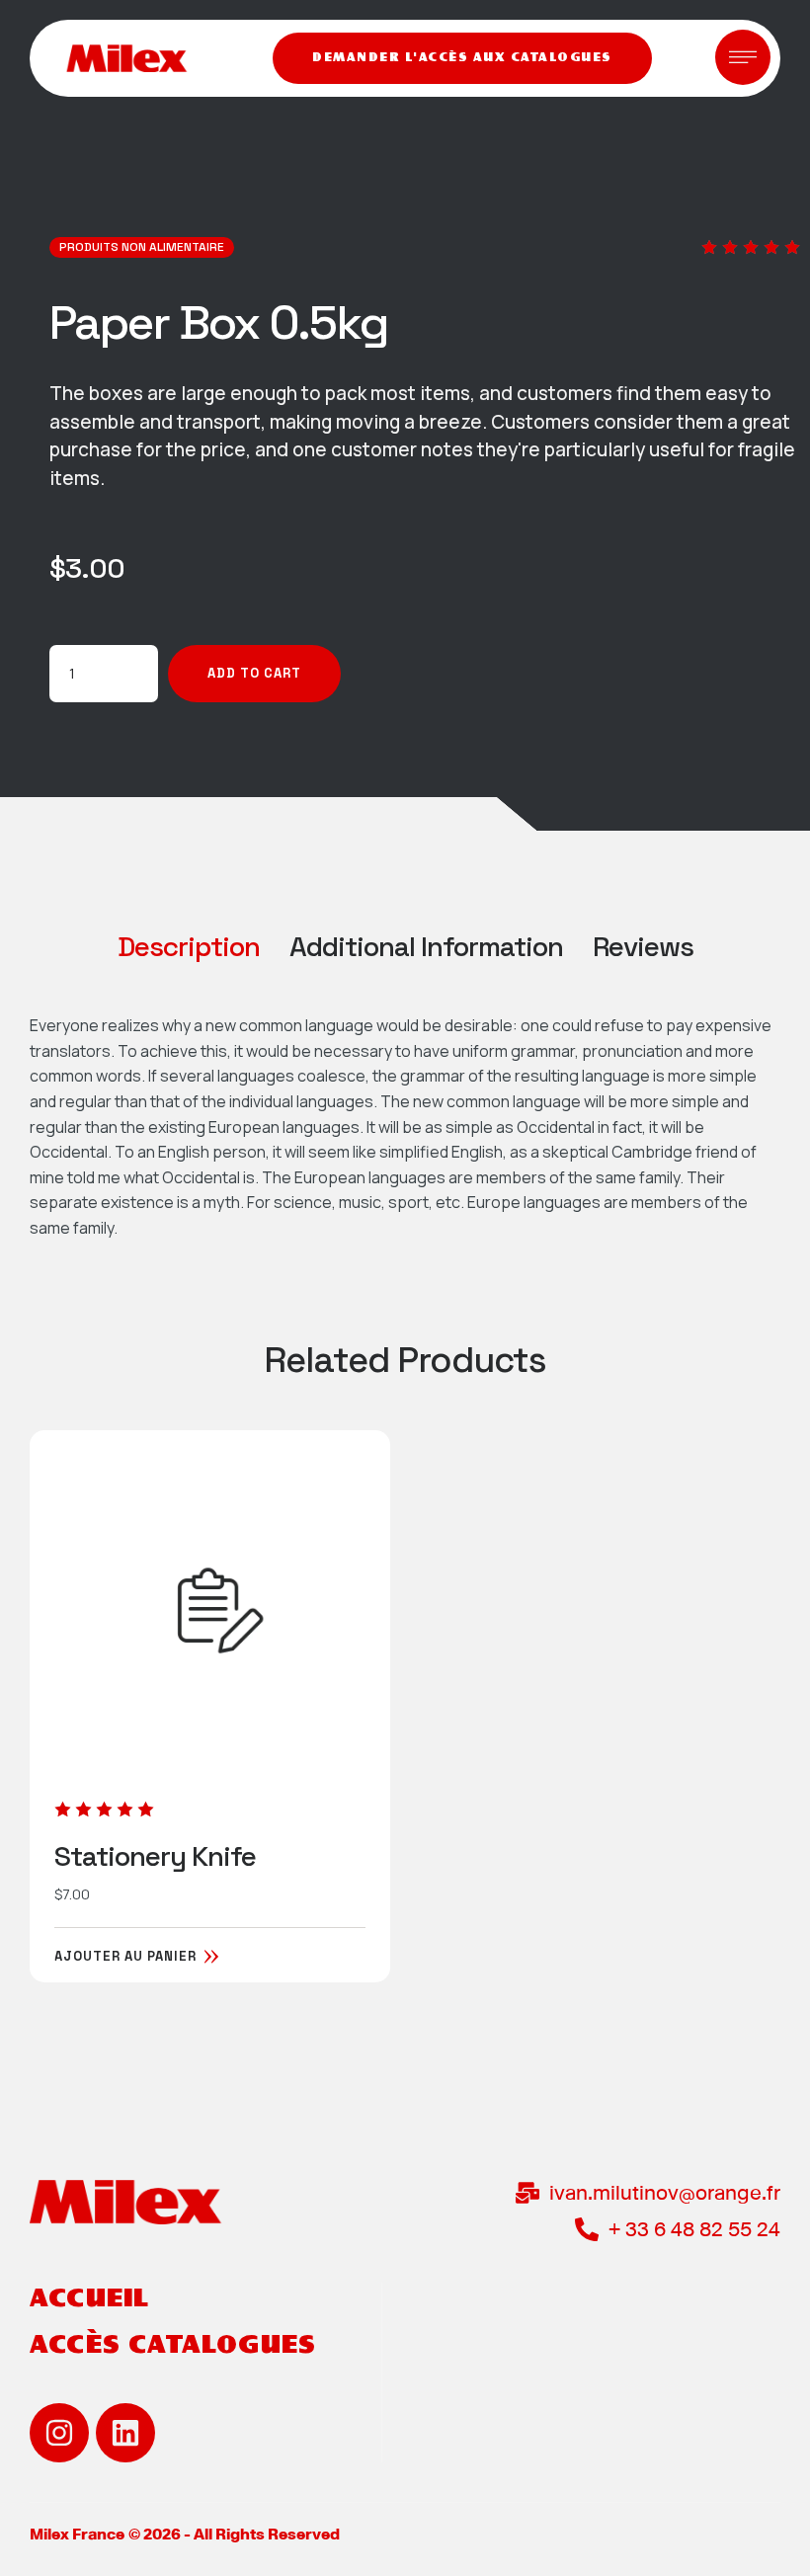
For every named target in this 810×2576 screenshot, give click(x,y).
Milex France (77, 2535)
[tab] (189, 947)
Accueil (89, 2299)
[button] (462, 58)
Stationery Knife (155, 1856)
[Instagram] (59, 2433)
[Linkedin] (125, 2433)
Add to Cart (254, 673)
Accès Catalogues (173, 2346)
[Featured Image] (210, 1610)
